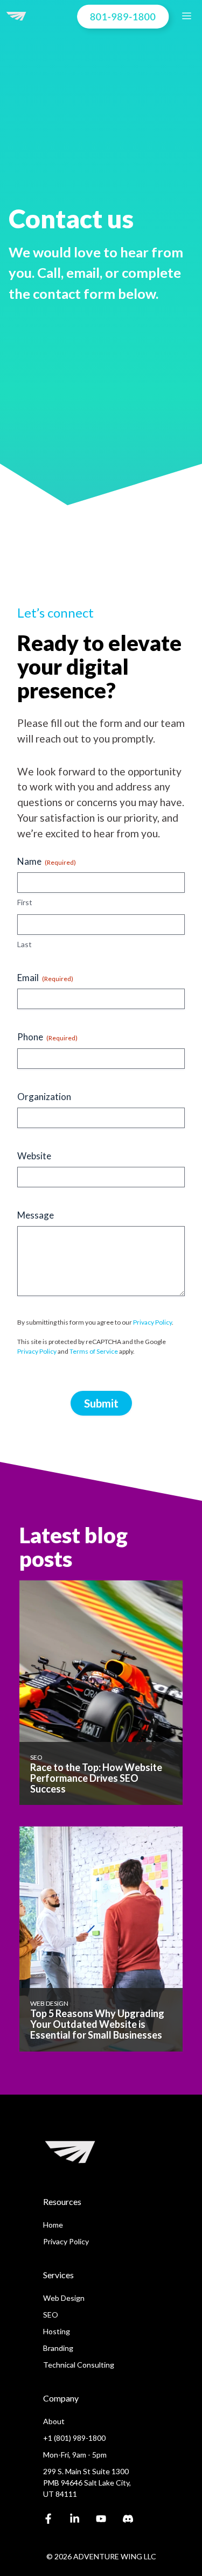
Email (45, 978)
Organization (44, 1097)
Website (34, 1156)
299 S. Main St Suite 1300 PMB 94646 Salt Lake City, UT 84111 (87, 2483)
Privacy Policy (152, 1322)
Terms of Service (94, 1351)
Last (25, 944)
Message (36, 1215)
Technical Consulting (79, 2365)
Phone (47, 1037)
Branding (58, 2348)
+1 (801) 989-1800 (74, 2438)
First (25, 902)
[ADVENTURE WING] (16, 16)
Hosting (57, 2331)
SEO (51, 2315)
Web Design (64, 2298)
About (54, 2421)
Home (53, 2225)
